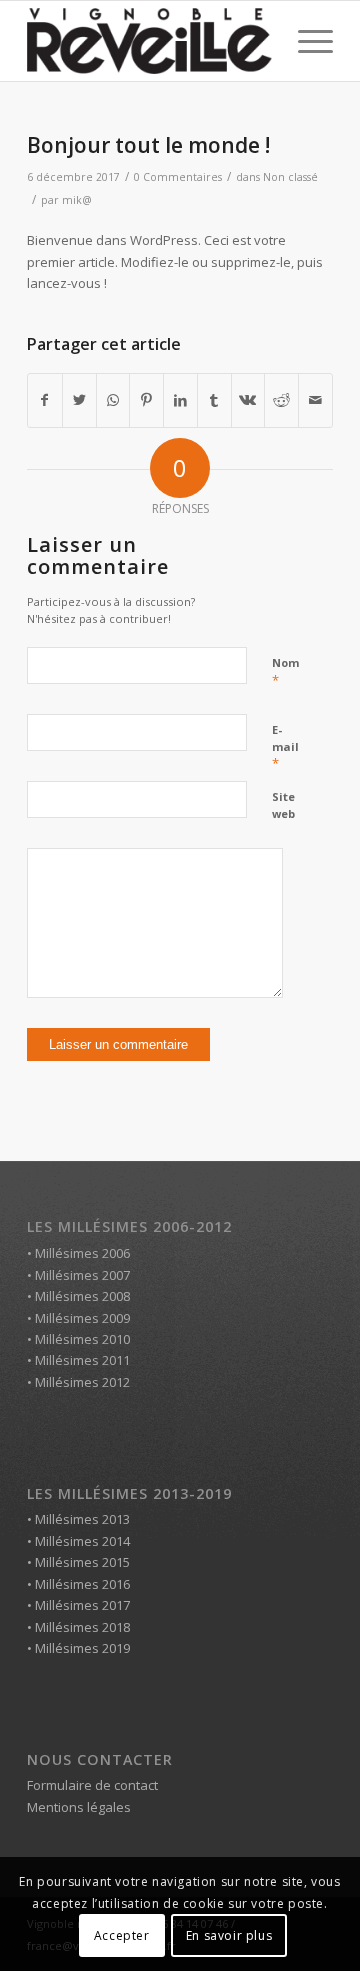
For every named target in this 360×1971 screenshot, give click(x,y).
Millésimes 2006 (82, 1253)
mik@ (77, 200)
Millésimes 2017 (82, 1605)
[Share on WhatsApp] (113, 400)
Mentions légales (79, 1807)
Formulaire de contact (92, 1785)
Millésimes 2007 (82, 1275)
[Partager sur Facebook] (45, 400)
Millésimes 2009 (82, 1318)
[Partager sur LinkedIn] (180, 400)
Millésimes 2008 (82, 1296)
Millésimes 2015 (82, 1562)
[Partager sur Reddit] (281, 400)
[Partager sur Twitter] (79, 400)
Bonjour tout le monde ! (148, 145)
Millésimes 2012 (82, 1382)
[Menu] (305, 41)
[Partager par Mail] (315, 400)
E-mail (285, 747)
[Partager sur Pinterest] (146, 400)
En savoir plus (229, 1935)
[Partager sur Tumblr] (214, 400)
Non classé (290, 177)
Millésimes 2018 (82, 1627)
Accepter (122, 1935)
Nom (285, 672)
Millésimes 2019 (82, 1648)
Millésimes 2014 (82, 1541)
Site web (283, 805)
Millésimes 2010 (82, 1339)
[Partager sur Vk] (248, 400)
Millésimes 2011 (82, 1360)
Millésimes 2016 (82, 1584)
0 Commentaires (178, 177)
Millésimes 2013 (82, 1519)
